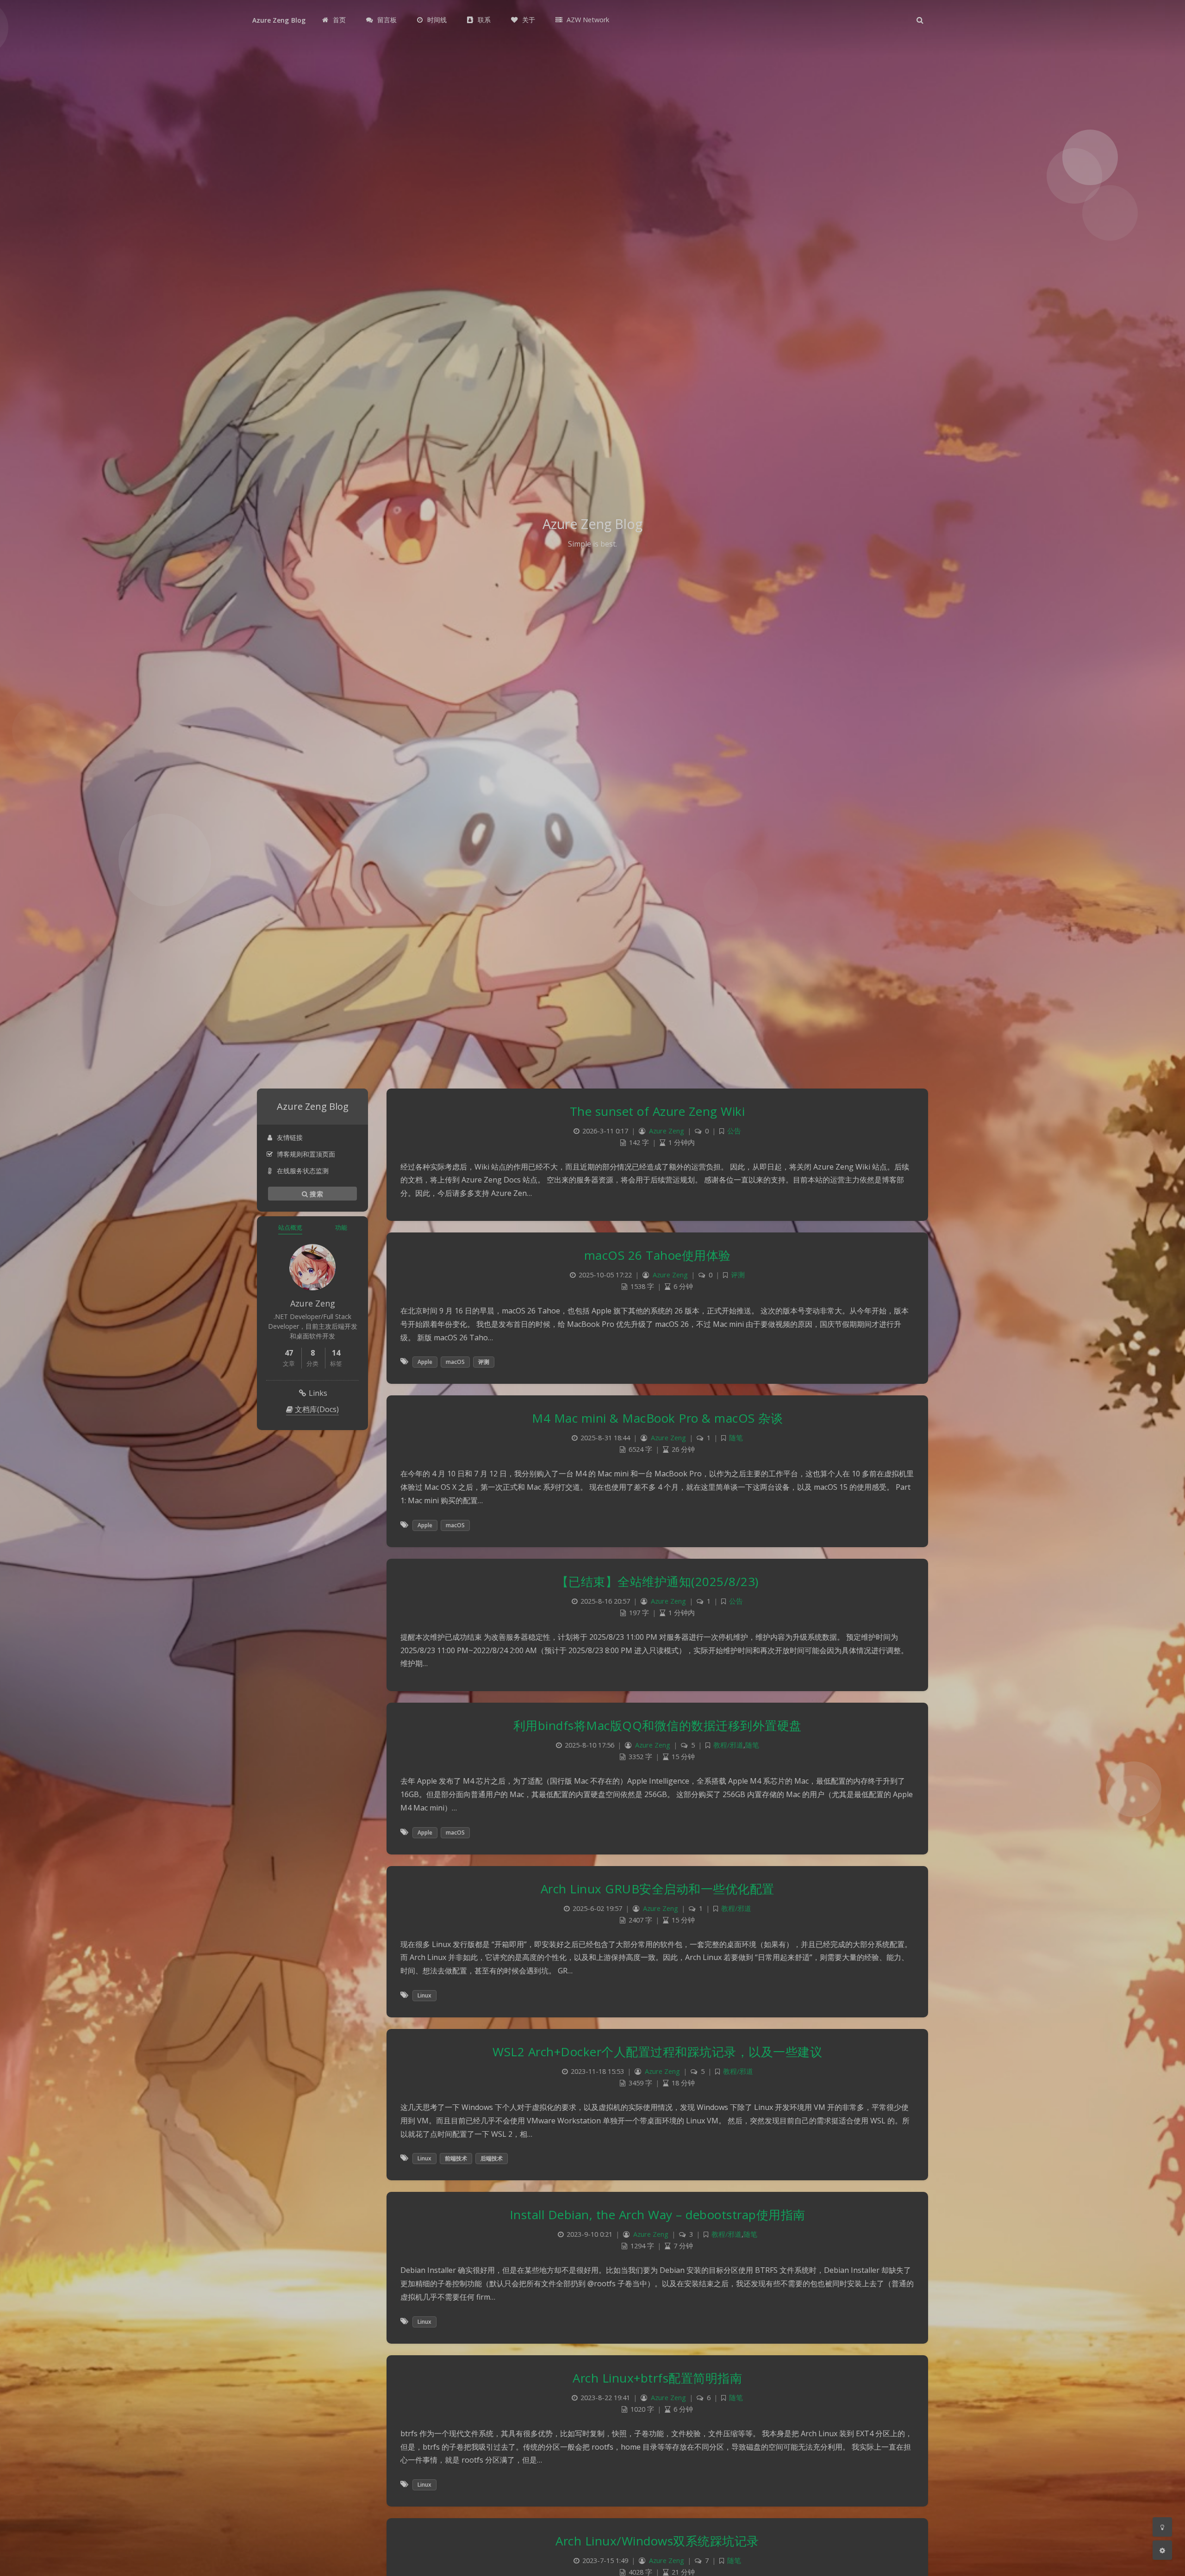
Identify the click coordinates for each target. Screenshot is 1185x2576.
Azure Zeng (667, 1131)
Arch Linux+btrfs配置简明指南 (657, 2378)
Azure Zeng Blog (279, 20)
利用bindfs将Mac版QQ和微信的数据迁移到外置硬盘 (658, 1725)
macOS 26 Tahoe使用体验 (658, 1255)
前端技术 (456, 2158)
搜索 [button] (315, 1193)
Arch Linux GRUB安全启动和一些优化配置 (658, 1889)
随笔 (736, 1438)
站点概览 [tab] (290, 1227)
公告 (734, 1131)
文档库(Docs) (316, 1409)
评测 (738, 1275)
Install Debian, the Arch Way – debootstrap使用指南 (658, 2215)
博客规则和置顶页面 (306, 1154)
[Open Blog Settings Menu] (1162, 2550)
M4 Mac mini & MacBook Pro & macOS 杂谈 (657, 1418)
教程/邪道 (728, 1745)
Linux (424, 1995)
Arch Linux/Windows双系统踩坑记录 (657, 2541)
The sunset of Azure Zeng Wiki (658, 1111)
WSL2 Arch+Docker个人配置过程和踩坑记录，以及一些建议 (657, 2052)
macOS (455, 1362)
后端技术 (492, 2158)
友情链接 (290, 1137)
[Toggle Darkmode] (1162, 2527)
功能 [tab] (341, 1227)
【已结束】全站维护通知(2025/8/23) (658, 1581)
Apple (425, 1362)
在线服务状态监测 (303, 1171)
